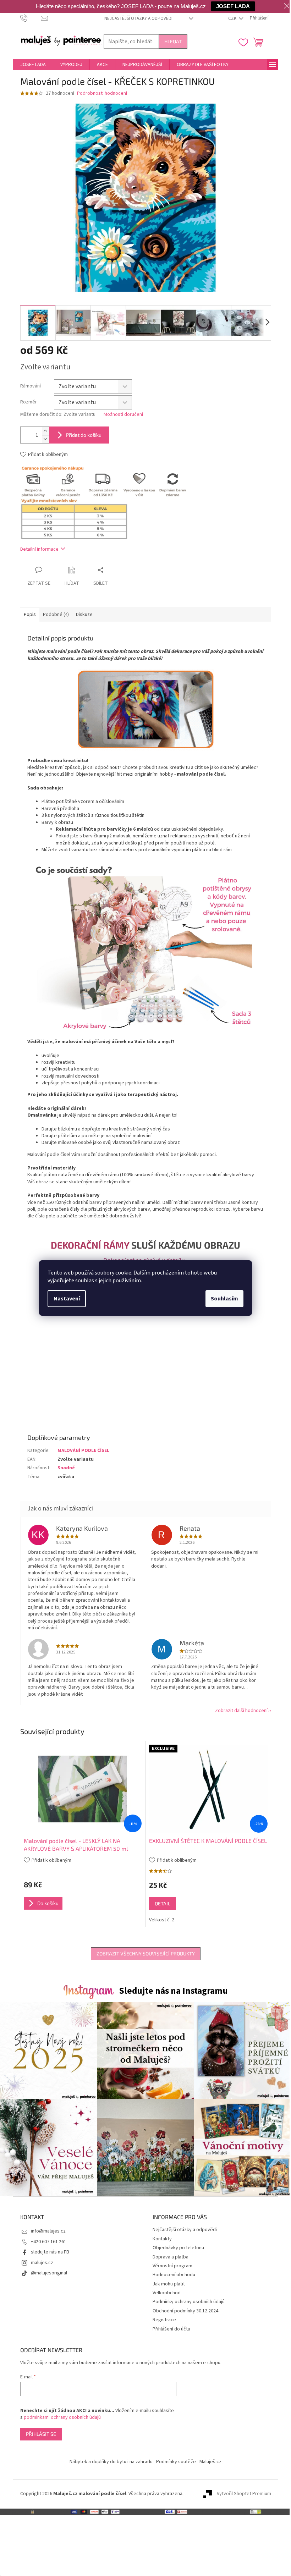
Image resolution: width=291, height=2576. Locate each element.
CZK (233, 18)
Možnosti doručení (123, 415)
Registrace (164, 2320)
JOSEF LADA (233, 6)
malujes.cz (42, 2263)
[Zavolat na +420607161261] (31, 18)
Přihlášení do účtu (171, 2329)
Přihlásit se (41, 2434)
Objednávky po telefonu (178, 2248)
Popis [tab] (30, 615)
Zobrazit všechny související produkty (146, 1953)
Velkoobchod (167, 2293)
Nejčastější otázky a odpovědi (138, 18)
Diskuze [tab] (84, 615)
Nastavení (67, 1299)
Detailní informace (39, 549)
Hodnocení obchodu (174, 2275)
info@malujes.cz (48, 2231)
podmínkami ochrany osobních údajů (62, 2417)
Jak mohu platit (169, 2284)
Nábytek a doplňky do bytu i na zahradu (111, 2462)
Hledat (173, 41)
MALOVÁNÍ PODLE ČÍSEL (83, 1451)
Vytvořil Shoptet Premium (244, 2494)
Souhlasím (224, 1299)
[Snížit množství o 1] (45, 439)
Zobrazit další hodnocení (241, 1711)
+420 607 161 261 (49, 2242)
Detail (163, 1903)
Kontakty (162, 2239)
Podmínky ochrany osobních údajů (189, 2302)
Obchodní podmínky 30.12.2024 (185, 2311)
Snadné (66, 1468)
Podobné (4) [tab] (56, 615)
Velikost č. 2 (162, 1920)
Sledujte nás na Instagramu (173, 1991)
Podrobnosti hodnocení (102, 93)
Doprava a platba (171, 2257)
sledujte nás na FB (50, 2252)
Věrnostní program (172, 2266)
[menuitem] (33, 65)
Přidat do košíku (84, 435)
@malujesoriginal (49, 2273)
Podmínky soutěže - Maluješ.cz (189, 2462)
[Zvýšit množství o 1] (45, 431)
